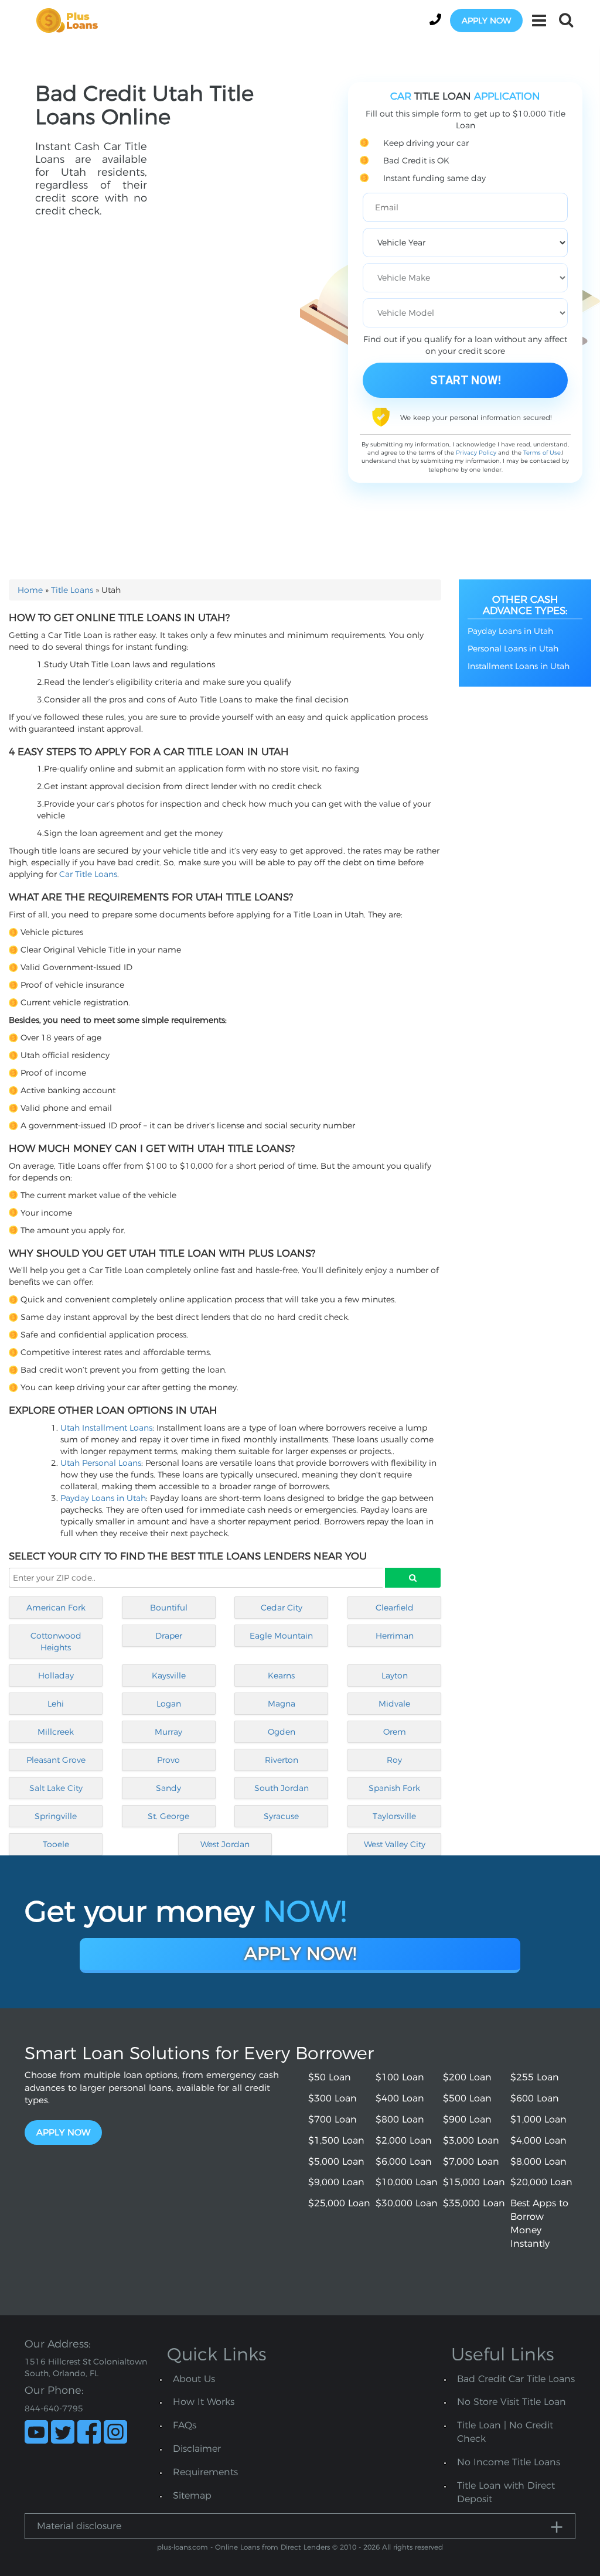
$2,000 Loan (404, 2140)
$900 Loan (467, 2119)
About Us (194, 2379)
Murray (168, 1732)
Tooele (56, 1844)
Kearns (281, 1676)
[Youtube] (36, 2432)
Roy (394, 1760)
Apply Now (63, 2132)
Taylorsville (394, 1816)
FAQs (185, 2425)
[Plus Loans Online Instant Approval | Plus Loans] (71, 20)
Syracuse (281, 1816)
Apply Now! (300, 1954)
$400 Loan (400, 2098)
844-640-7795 (54, 2408)
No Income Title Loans (509, 2462)
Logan (169, 1704)
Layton (395, 1676)
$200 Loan (467, 2077)
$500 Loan (467, 2098)
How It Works (204, 2402)
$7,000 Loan (471, 2162)
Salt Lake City (56, 1788)
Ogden (282, 1732)
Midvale (394, 1704)
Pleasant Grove (56, 1760)
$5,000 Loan (336, 2162)
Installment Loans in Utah (519, 666)
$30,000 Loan (407, 2203)
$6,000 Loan (404, 2162)
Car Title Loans (88, 874)
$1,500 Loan (336, 2140)
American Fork (56, 1608)
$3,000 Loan (471, 2140)
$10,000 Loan (407, 2182)
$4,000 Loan (538, 2140)
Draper (169, 1636)
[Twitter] (63, 2432)
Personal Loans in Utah (513, 649)
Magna (282, 1704)
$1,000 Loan (538, 2119)
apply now (486, 21)
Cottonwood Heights (56, 1642)
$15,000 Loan (474, 2182)
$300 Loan (333, 2098)
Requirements (205, 2472)
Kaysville (169, 1676)
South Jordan (282, 1788)
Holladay (56, 1676)
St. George (168, 1816)
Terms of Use (542, 453)
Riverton (282, 1760)
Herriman (395, 1636)
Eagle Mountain (281, 1636)
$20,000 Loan (541, 2182)
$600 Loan (535, 2098)
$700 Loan (333, 2119)
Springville (56, 1816)
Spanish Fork (394, 1788)
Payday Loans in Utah (103, 1498)
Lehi (56, 1704)
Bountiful (169, 1608)
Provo (168, 1760)
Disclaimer (197, 2449)
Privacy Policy (476, 453)
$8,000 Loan (538, 2162)
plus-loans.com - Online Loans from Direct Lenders (243, 2547)
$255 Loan (535, 2077)
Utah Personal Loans (101, 1463)
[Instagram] (115, 2432)
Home (30, 590)
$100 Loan (400, 2077)
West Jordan (225, 1844)
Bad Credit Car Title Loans (516, 2379)
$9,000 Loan (336, 2182)
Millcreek (56, 1732)
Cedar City (282, 1608)
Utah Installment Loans (106, 1428)
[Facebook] (89, 2432)
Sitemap (192, 2495)
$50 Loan (330, 2077)
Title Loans (72, 590)
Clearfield (395, 1608)
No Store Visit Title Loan (512, 2402)
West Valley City (395, 1844)
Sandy (168, 1788)
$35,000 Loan (474, 2203)
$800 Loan (400, 2119)
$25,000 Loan (339, 2203)
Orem (395, 1732)
